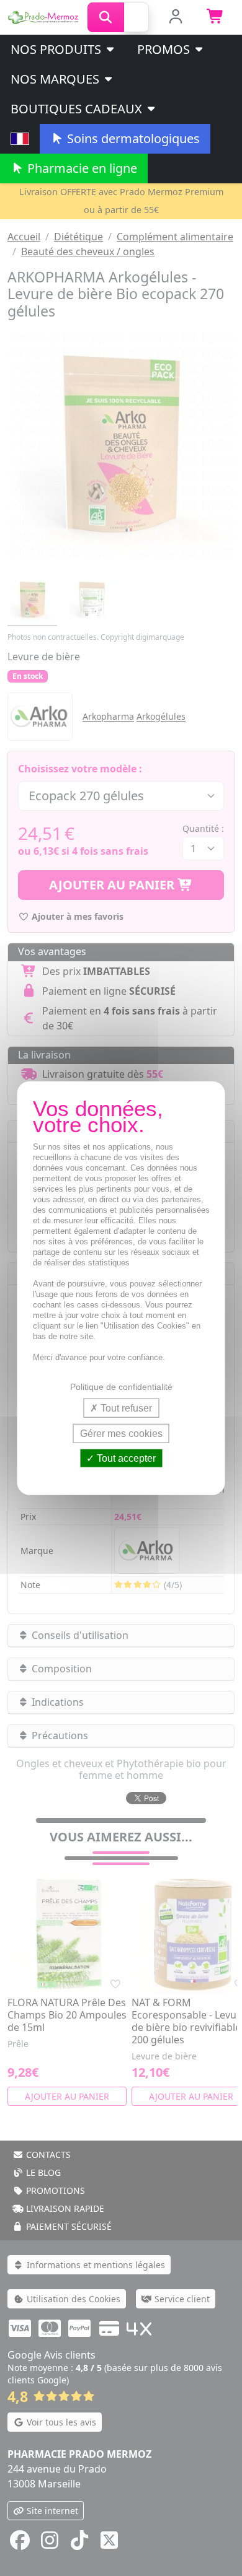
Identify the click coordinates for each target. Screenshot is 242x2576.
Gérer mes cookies (121, 1433)
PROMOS (165, 49)
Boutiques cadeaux (78, 109)
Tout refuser (125, 1408)
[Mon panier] (216, 17)
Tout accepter (125, 1458)
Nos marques (56, 79)
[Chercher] (106, 17)
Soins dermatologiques (132, 138)
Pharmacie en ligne (81, 168)
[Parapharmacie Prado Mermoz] (44, 16)
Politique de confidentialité (121, 1386)
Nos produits (57, 49)
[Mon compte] (175, 17)
